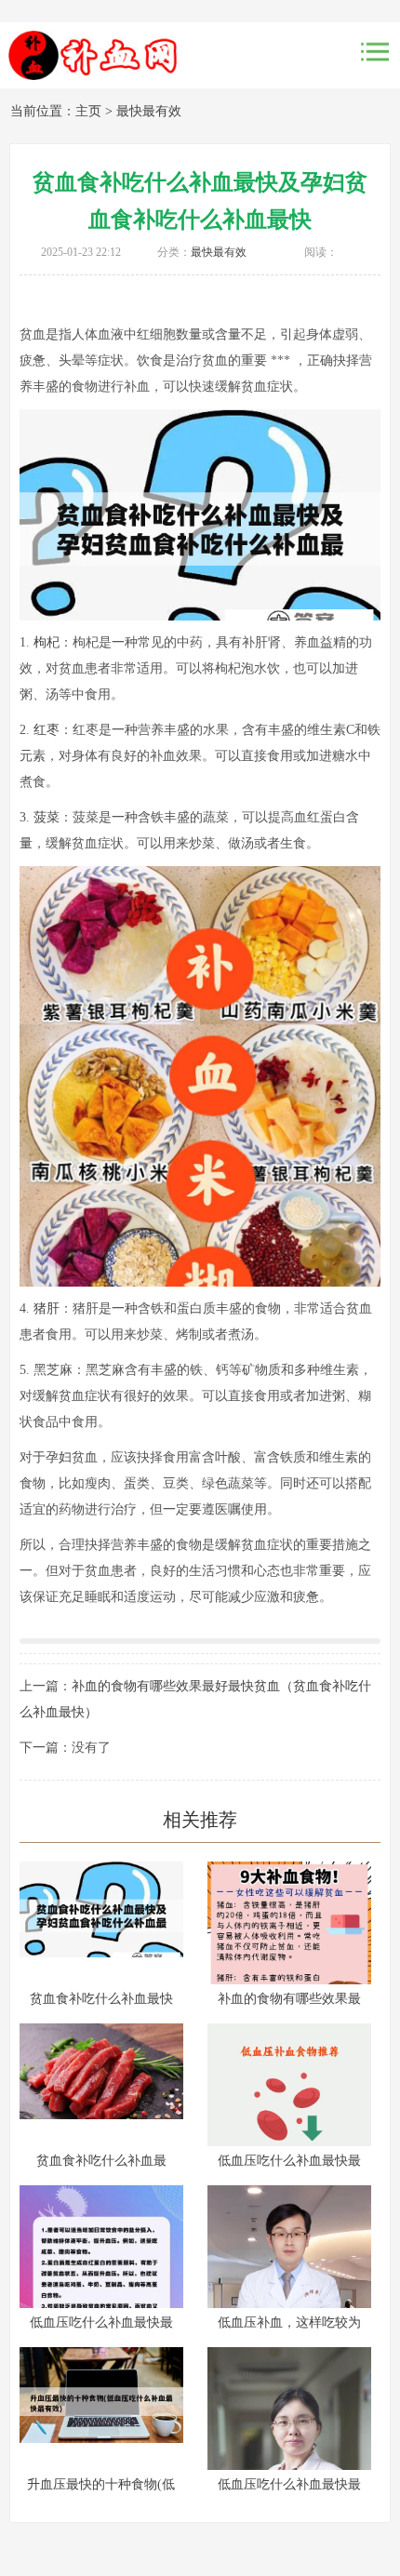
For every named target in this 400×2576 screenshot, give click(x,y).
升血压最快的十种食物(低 (101, 2484)
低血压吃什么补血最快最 (289, 2161)
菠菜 (47, 817)
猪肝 (47, 1308)
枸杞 (47, 642)
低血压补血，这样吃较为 (289, 2322)
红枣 (47, 730)
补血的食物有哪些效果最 (289, 1999)
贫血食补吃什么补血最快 (101, 1999)
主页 (88, 111)
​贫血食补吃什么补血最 (101, 2161)
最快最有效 (149, 111)
